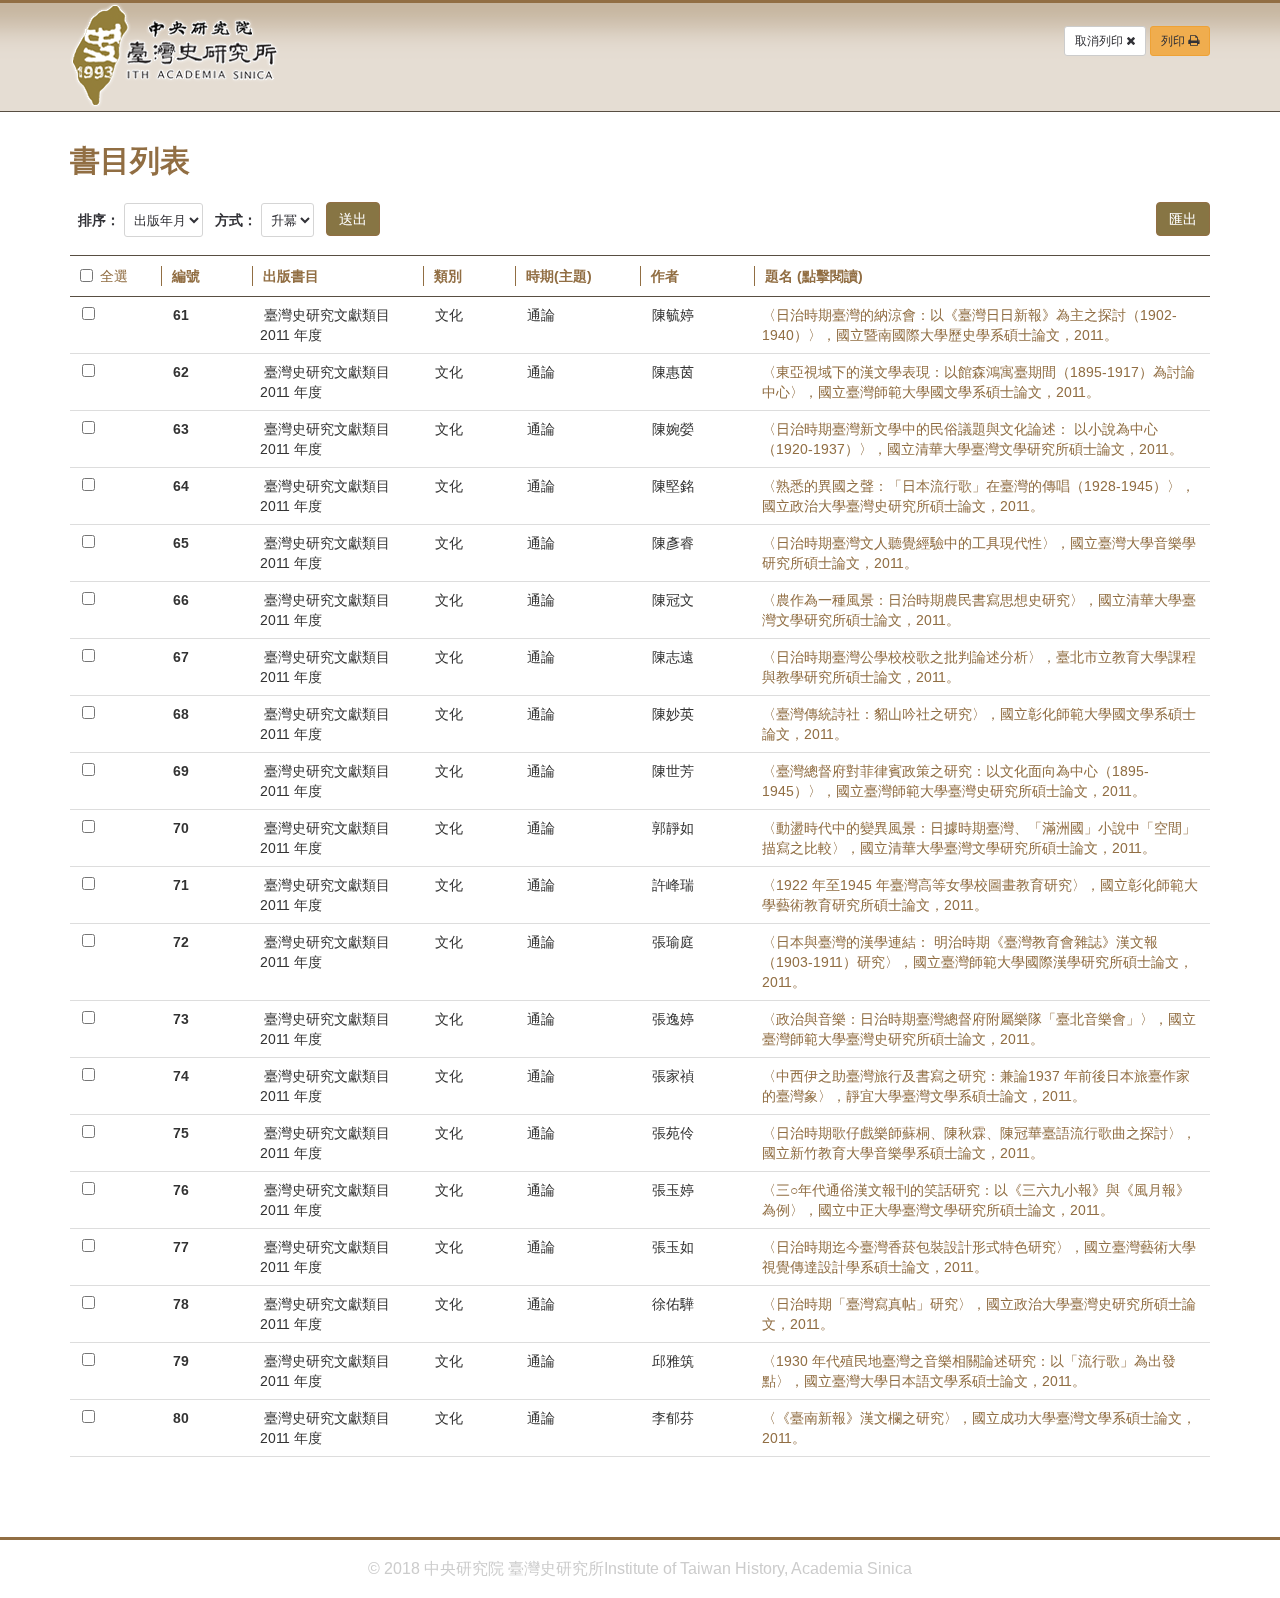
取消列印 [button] (1100, 41)
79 (181, 1361)
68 (181, 714)
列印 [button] (1174, 41)
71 (181, 885)
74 (181, 1076)
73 (181, 1019)
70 (181, 828)
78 (181, 1304)
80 (181, 1418)
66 (181, 600)
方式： (236, 220)
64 (181, 486)
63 (181, 429)
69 (181, 771)
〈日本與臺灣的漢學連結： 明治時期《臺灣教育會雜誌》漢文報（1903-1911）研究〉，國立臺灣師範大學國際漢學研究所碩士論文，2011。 (977, 962)
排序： (99, 220)
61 (181, 315)
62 (181, 372)
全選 (114, 276)
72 (181, 942)
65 (181, 543)
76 (181, 1190)
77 (181, 1247)
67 (181, 657)
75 (181, 1133)
